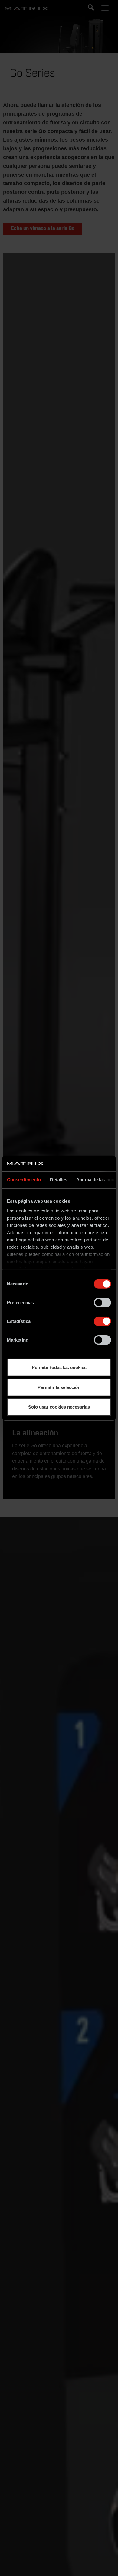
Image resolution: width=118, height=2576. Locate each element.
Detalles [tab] (59, 1180)
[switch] (102, 1303)
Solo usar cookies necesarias (59, 1407)
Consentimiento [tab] (24, 1180)
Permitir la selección (59, 1387)
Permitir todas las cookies (59, 1367)
